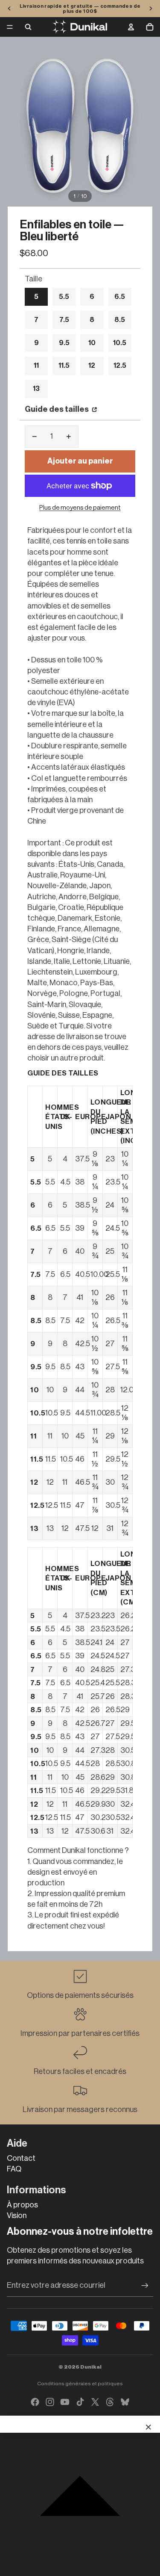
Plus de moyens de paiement (80, 508)
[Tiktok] (80, 2402)
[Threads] (110, 2402)
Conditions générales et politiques (80, 2384)
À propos (22, 2205)
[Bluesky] (125, 2402)
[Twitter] (95, 2402)
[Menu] (10, 27)
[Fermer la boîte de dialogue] (148, 2427)
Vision (17, 2216)
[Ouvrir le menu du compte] (131, 27)
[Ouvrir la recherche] (28, 27)
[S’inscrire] (145, 2285)
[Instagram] (50, 2402)
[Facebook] (35, 2402)
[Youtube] (65, 2402)
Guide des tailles (57, 409)
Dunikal (91, 2367)
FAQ (14, 2169)
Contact (21, 2158)
